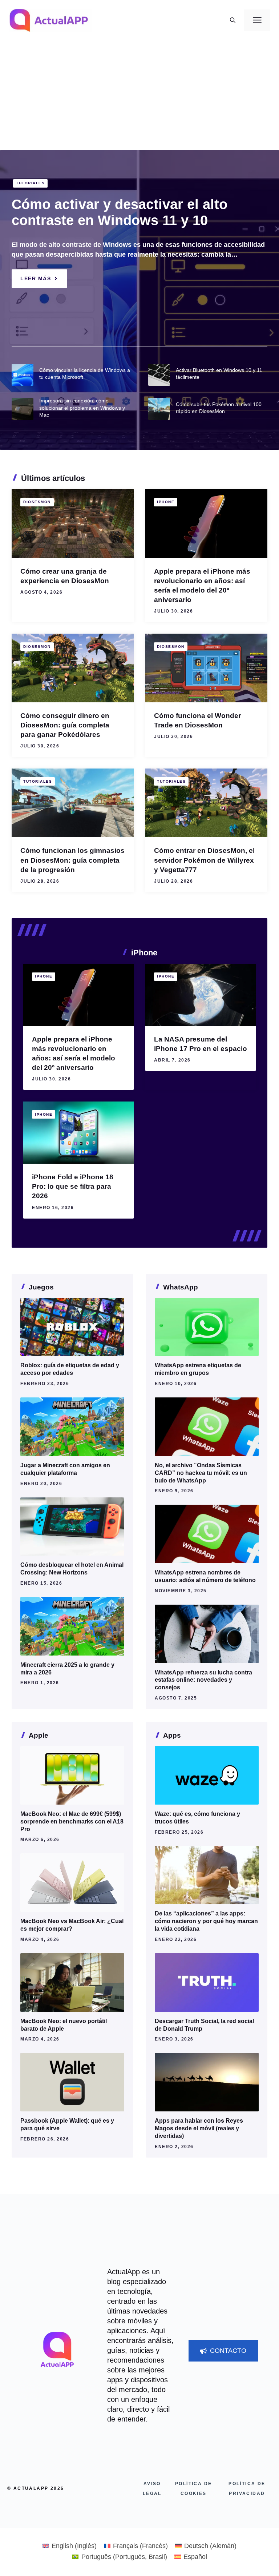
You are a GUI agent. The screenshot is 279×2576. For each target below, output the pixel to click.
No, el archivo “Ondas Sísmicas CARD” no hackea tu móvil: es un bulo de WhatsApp (201, 1473)
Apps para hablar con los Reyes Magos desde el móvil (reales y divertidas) (199, 2128)
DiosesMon (37, 502)
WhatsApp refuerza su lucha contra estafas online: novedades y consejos (203, 1680)
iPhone (166, 502)
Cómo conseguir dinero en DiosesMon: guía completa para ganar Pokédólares (65, 725)
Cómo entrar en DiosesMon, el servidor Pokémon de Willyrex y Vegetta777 (204, 860)
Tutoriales (30, 183)
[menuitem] (70, 2546)
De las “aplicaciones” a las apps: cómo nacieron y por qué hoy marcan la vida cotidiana (206, 1921)
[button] (233, 20)
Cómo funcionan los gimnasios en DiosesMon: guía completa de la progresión (72, 860)
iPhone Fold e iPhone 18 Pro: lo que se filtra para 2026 (73, 1186)
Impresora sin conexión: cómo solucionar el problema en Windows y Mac (82, 408)
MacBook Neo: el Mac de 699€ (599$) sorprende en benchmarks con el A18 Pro (72, 1821)
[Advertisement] (139, 96)
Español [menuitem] (195, 2557)
